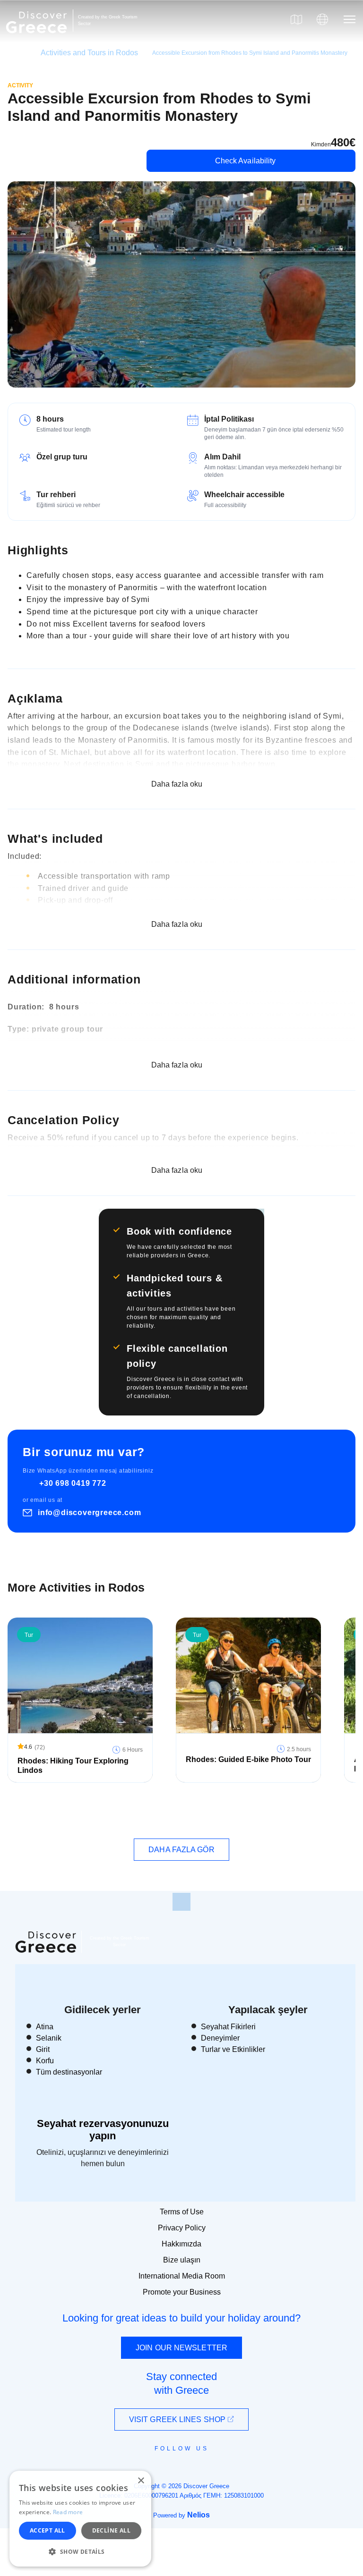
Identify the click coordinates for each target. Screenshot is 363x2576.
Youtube (192, 2470)
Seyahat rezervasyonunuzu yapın (103, 2130)
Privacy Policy (182, 2228)
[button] (80, 2551)
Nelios (199, 2515)
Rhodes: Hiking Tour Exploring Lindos (73, 1766)
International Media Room (182, 2276)
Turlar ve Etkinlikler (233, 2049)
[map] (296, 19)
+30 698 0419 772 (73, 1483)
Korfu (45, 2061)
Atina (45, 2027)
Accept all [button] (48, 2530)
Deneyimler (220, 2038)
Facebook (139, 2470)
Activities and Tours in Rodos (89, 53)
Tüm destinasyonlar (69, 2072)
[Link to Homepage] (38, 39)
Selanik (49, 2038)
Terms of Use (182, 2212)
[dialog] (80, 2519)
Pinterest (209, 2470)
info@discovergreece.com (89, 1513)
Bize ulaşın (182, 2260)
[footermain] (181, 1902)
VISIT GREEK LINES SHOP (178, 2419)
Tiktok (225, 2466)
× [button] (141, 2481)
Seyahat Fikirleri (228, 2027)
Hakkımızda (181, 2244)
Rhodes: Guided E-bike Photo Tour (248, 1759)
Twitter (174, 2466)
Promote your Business (182, 2292)
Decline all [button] (111, 2530)
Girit (43, 2049)
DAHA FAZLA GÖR (181, 1850)
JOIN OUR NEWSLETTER (181, 2348)
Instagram (156, 2470)
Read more (68, 2512)
